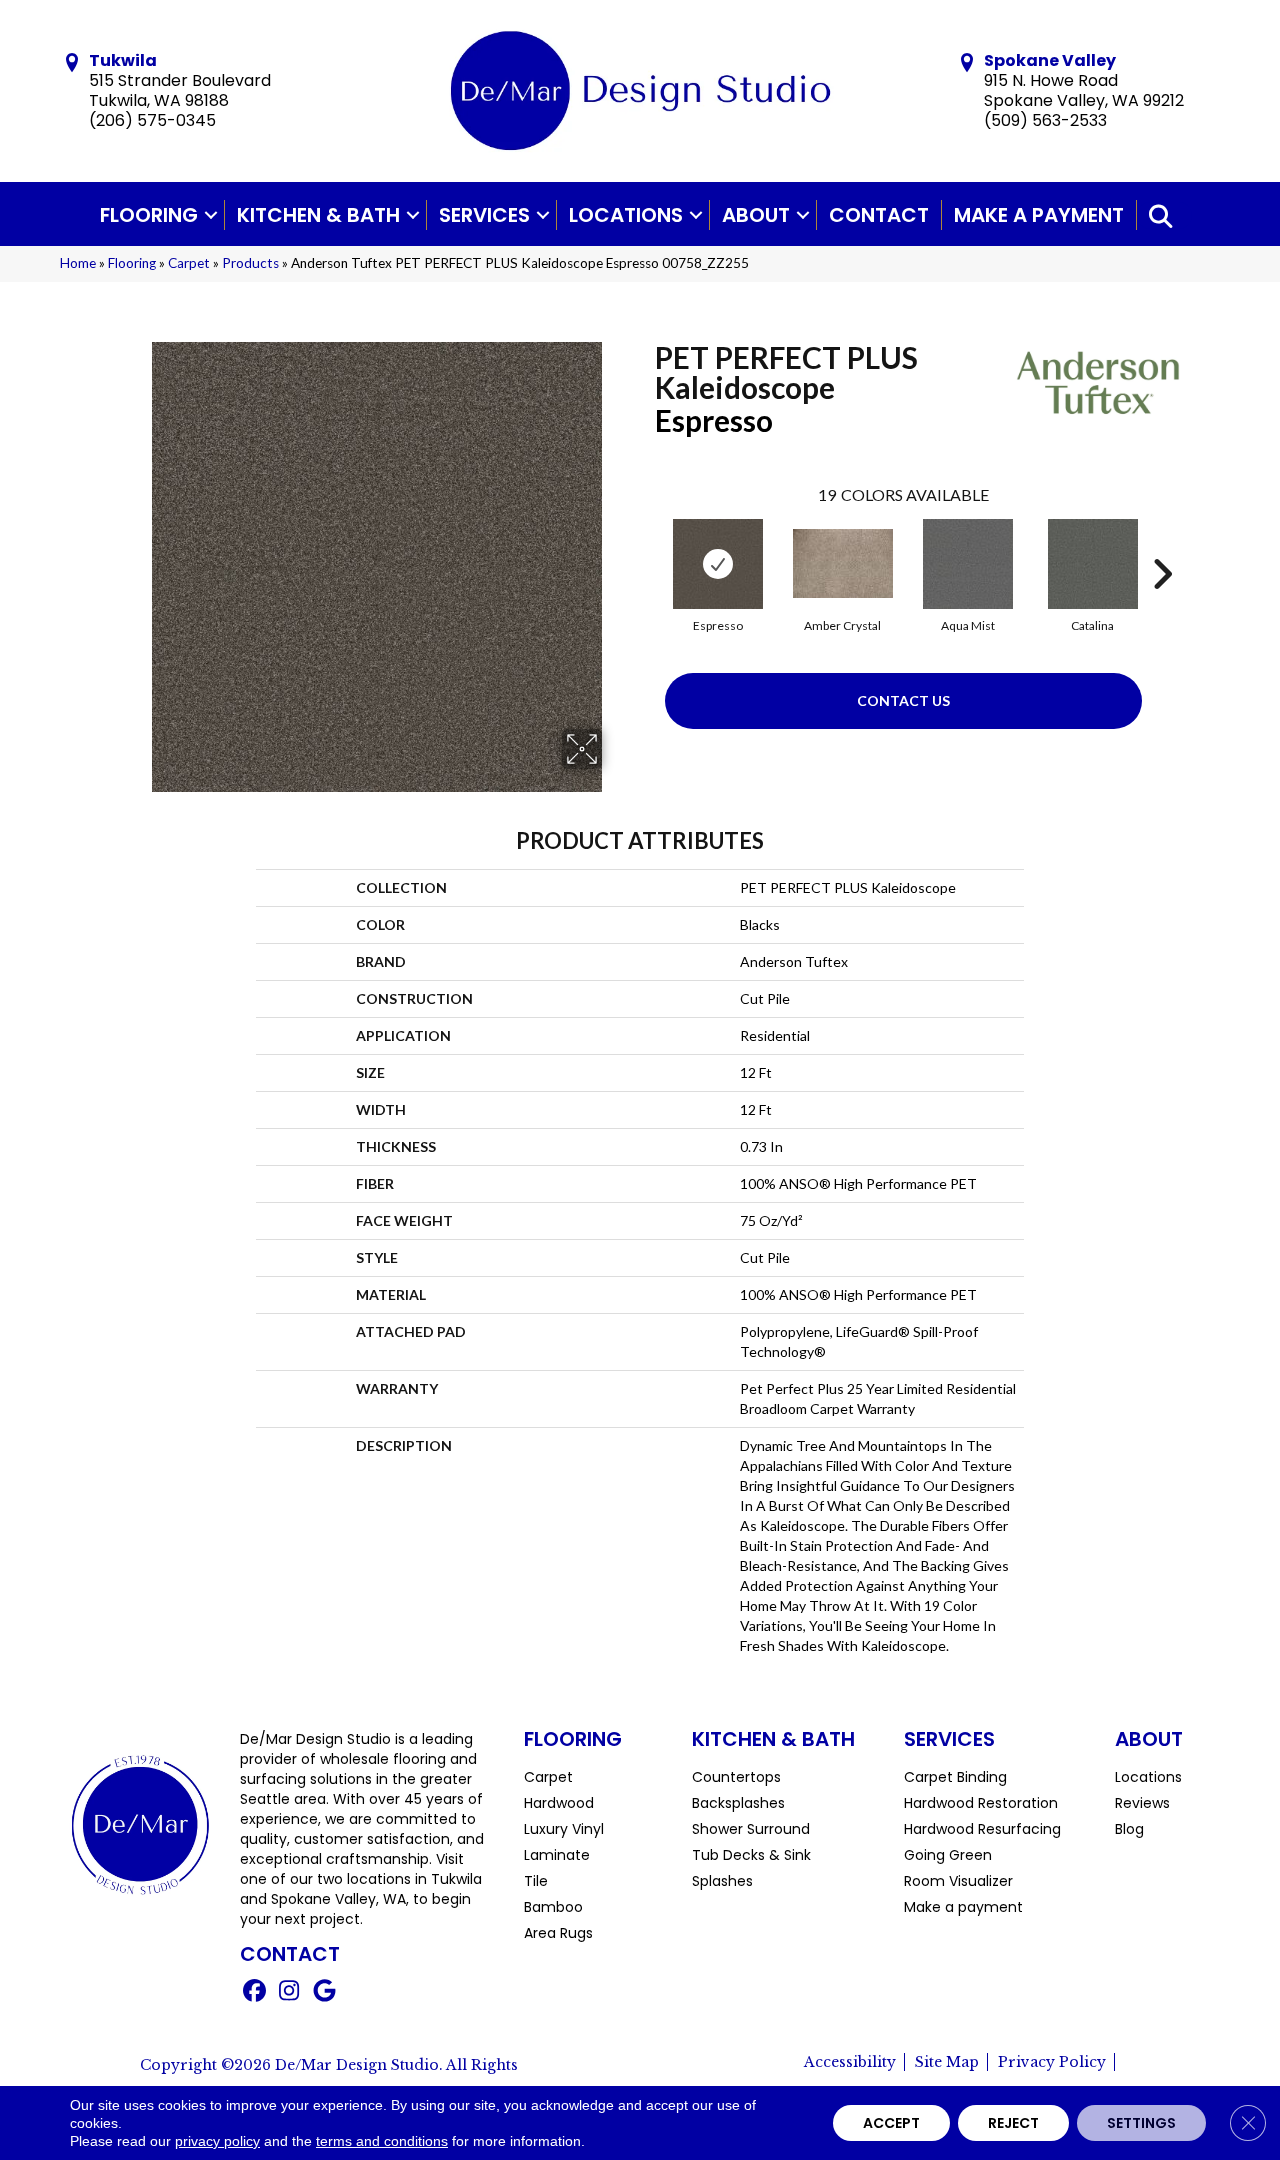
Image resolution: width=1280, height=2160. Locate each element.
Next (1162, 544)
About (756, 215)
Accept (891, 2123)
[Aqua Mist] (968, 564)
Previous (645, 544)
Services (484, 215)
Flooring (149, 215)
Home (78, 263)
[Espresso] (718, 564)
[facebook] (254, 1993)
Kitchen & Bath (318, 215)
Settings (1141, 2123)
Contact (879, 215)
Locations (626, 215)
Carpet (189, 263)
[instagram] (289, 1993)
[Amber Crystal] (843, 563)
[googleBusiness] (324, 1993)
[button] (211, 215)
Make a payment (1039, 215)
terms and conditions (382, 2141)
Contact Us (903, 700)
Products (250, 263)
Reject (1013, 2123)
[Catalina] (1093, 564)
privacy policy (217, 2141)
